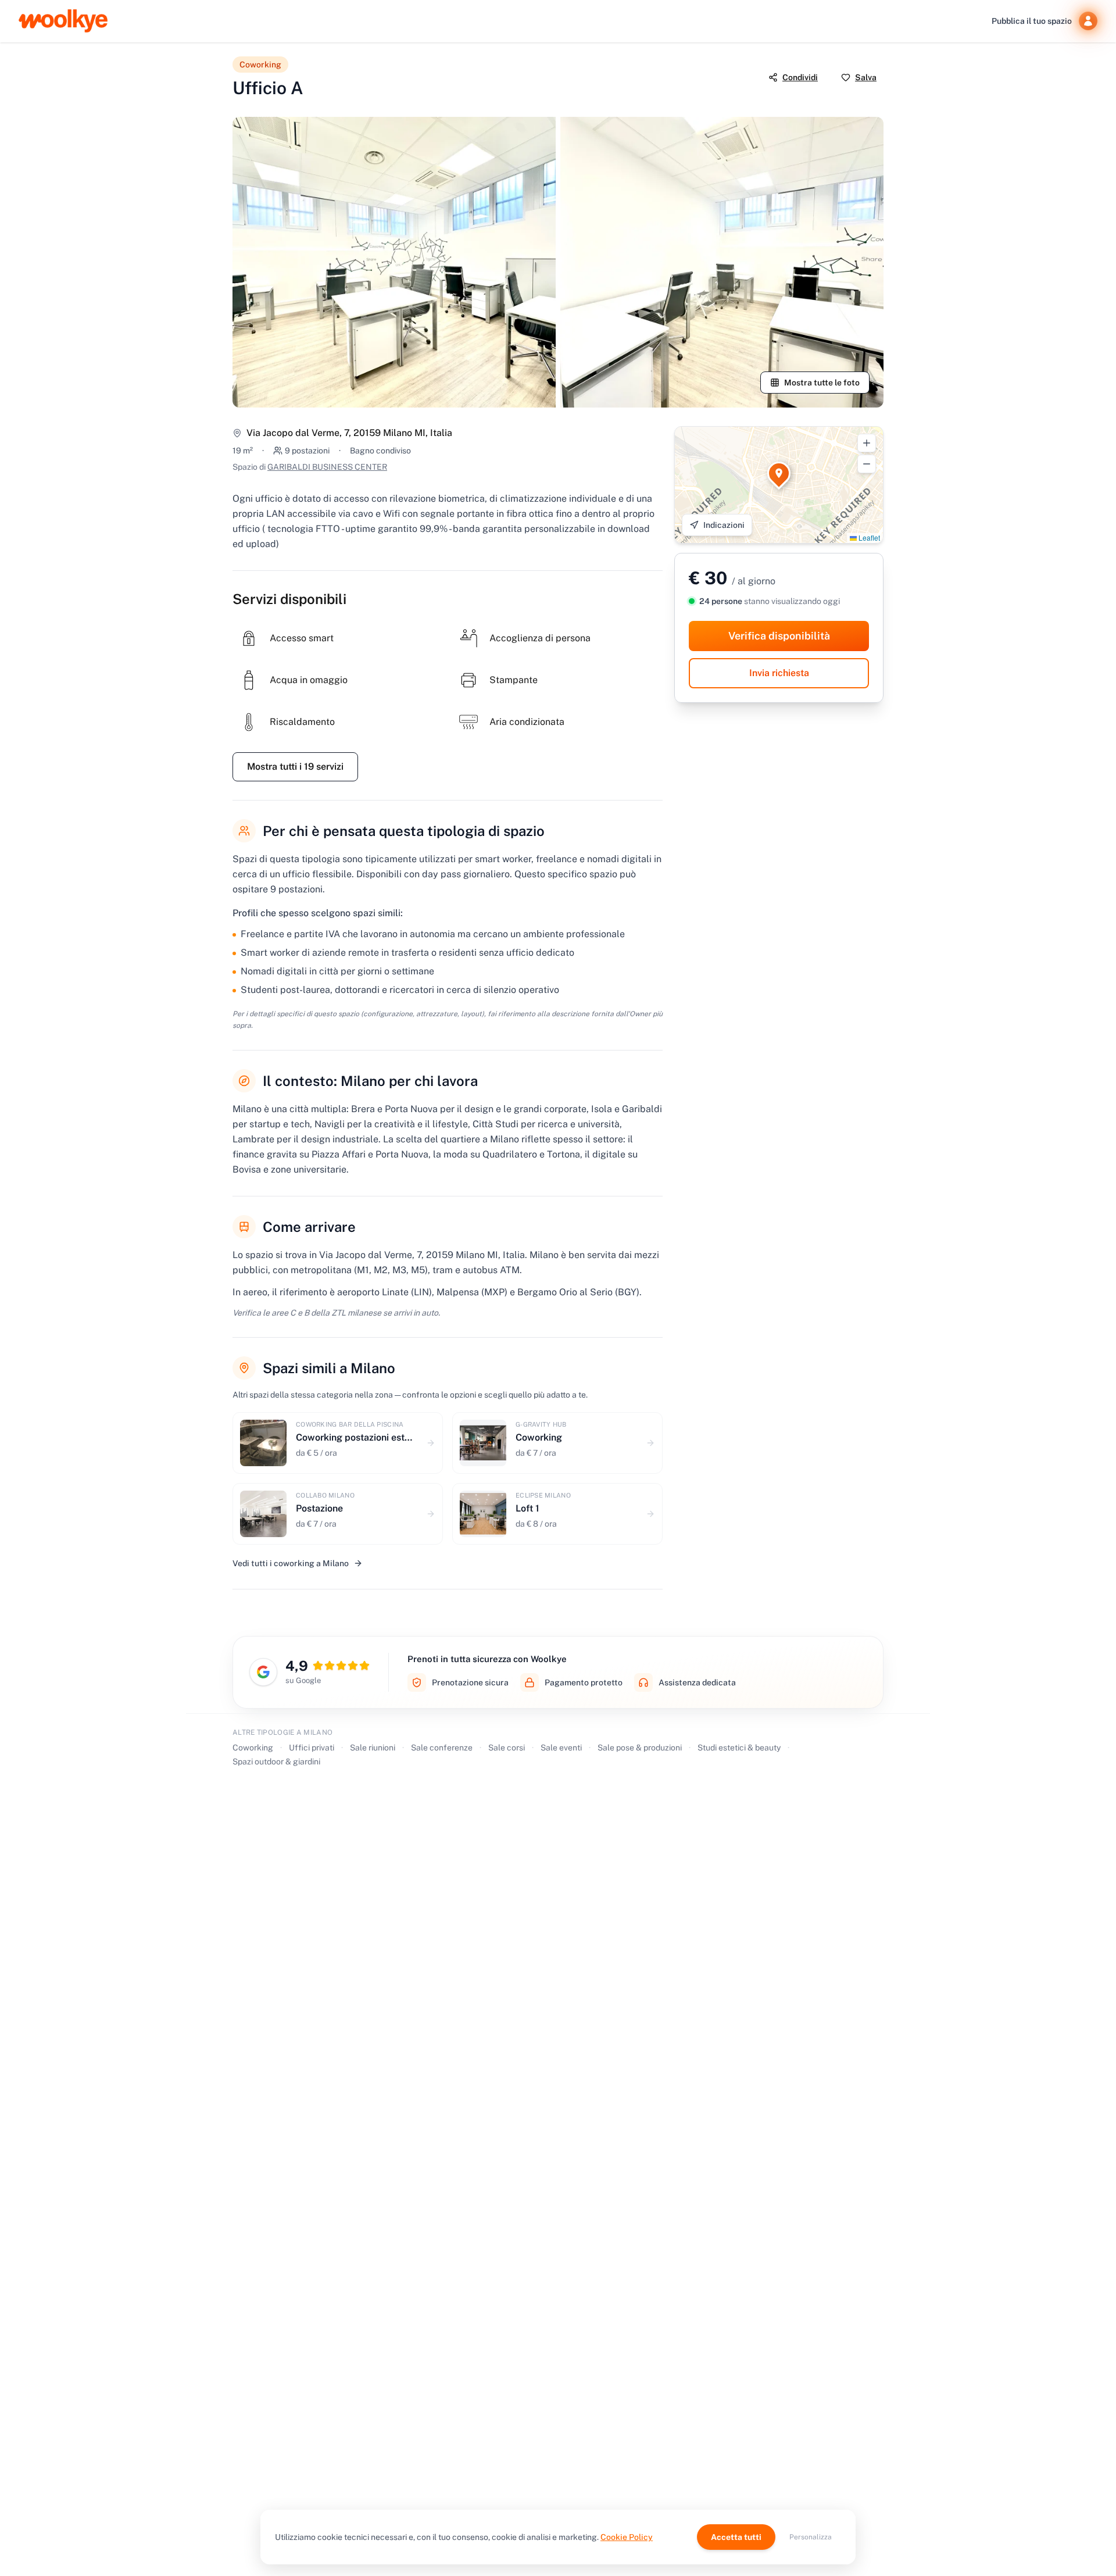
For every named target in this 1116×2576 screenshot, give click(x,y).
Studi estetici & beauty (739, 1748)
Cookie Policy (627, 2537)
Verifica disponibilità (779, 636)
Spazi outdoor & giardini (276, 1762)
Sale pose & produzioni (640, 1748)
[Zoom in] (867, 443)
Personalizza (811, 2537)
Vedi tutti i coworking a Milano (291, 1563)
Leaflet (868, 537)
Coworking (253, 1748)
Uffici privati (312, 1748)
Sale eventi (561, 1748)
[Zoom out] (867, 464)
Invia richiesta (779, 673)
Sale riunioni (373, 1748)
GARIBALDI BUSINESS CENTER (327, 467)
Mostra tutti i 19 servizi (295, 767)
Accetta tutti (736, 2537)
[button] (779, 473)
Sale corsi (507, 1748)
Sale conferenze (442, 1748)
